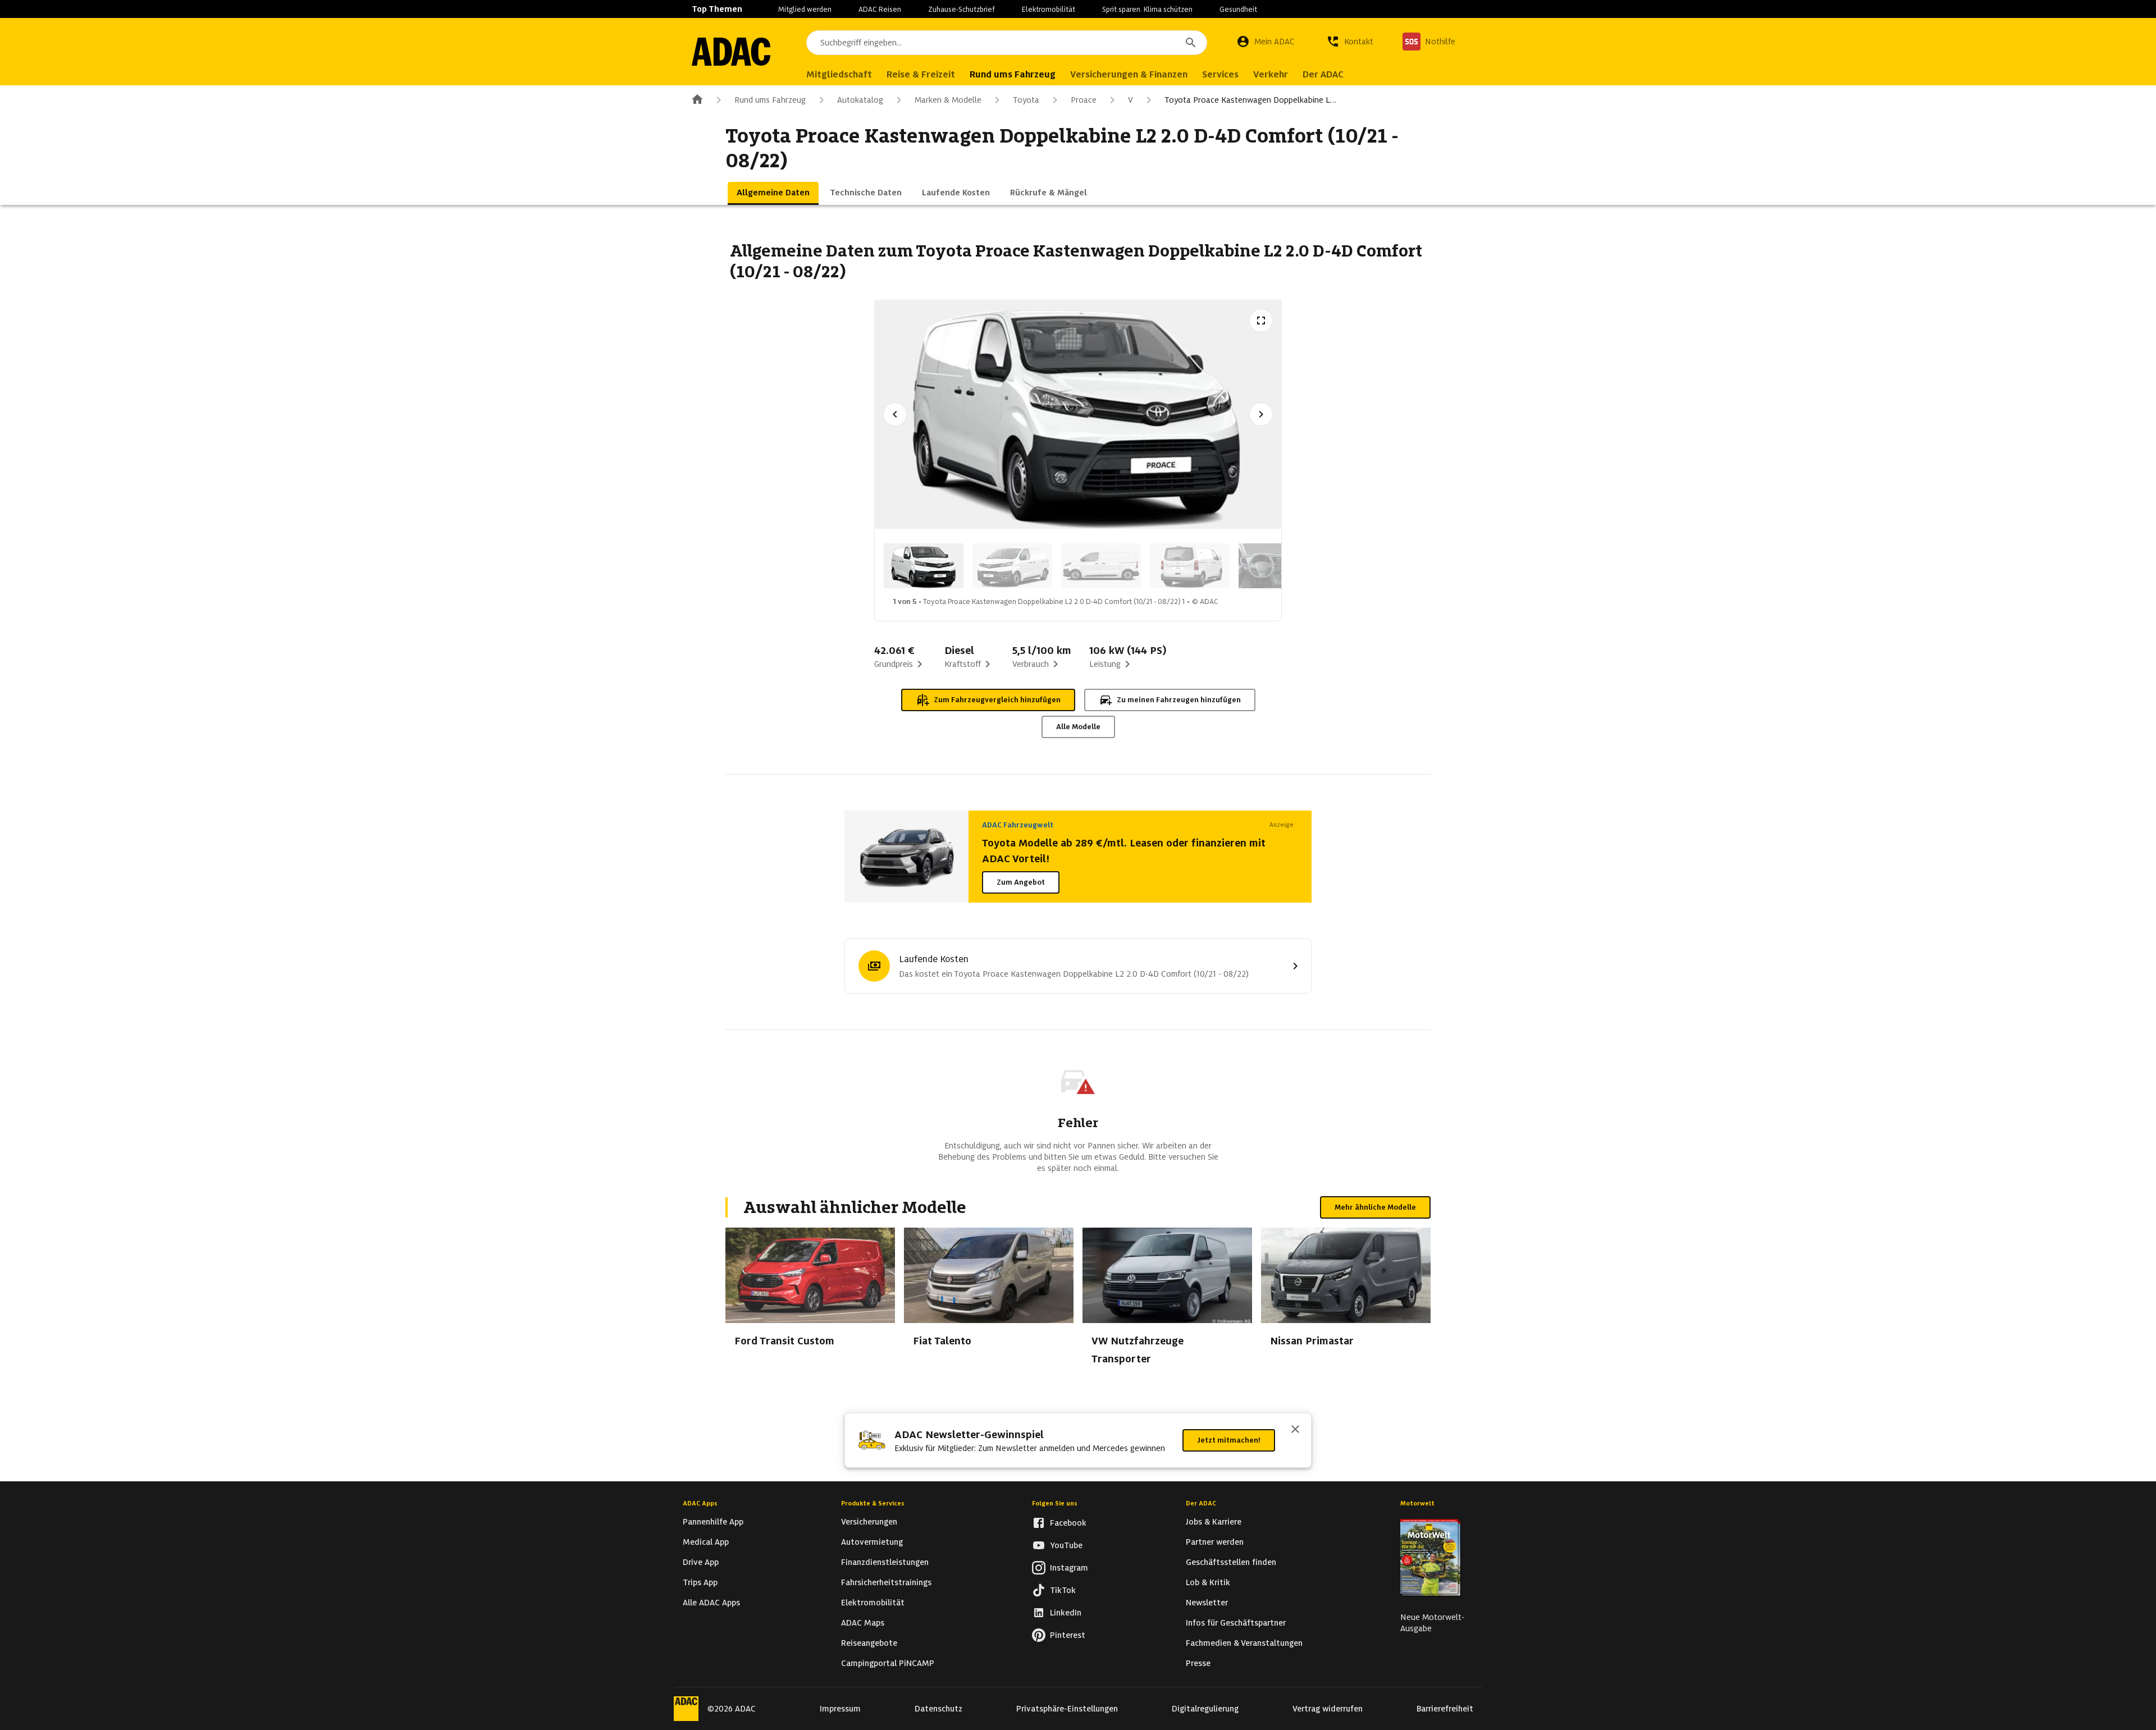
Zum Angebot (1021, 882)
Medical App (706, 1542)
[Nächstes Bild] (1261, 414)
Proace (1084, 100)
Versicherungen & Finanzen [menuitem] (1129, 74)
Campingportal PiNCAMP (888, 1663)
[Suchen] (1191, 43)
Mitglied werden (805, 9)
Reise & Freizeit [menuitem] (921, 74)
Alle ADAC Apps (711, 1603)
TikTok (1063, 1590)
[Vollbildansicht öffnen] (1261, 321)
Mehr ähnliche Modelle (1375, 1207)
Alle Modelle (1078, 727)
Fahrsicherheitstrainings (886, 1582)
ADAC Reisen (880, 9)
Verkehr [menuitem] (1271, 74)
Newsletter (1207, 1603)
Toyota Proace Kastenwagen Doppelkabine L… (1250, 100)
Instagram (1069, 1568)
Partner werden (1215, 1542)
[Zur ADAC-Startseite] (731, 52)
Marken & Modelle (948, 100)
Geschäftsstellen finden (1231, 1562)
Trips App (700, 1582)
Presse (1198, 1663)
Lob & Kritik (1208, 1582)
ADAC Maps (863, 1623)
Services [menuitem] (1220, 74)
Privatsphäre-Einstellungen (1067, 1709)
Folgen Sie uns (1055, 1503)
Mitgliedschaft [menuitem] (839, 74)
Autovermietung (872, 1542)
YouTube (1066, 1545)
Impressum (840, 1709)
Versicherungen (869, 1522)
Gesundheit (1238, 9)
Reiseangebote (869, 1643)
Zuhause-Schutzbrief (961, 9)
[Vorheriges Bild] (895, 414)
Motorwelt (1417, 1503)
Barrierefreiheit (1445, 1709)
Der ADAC (1201, 1503)
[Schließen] (1295, 1430)
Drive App (701, 1562)
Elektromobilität (1049, 9)
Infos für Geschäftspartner (1236, 1623)
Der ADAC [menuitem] (1323, 74)
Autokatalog (860, 100)
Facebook (1068, 1523)
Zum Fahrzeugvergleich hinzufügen (997, 700)
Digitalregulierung (1205, 1709)
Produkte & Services (873, 1503)
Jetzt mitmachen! (1229, 1440)
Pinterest (1068, 1635)
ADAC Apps (700, 1503)
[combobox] (1007, 43)
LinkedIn (1066, 1613)
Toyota (1026, 100)
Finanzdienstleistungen (885, 1562)
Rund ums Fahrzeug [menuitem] (1013, 74)
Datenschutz (938, 1709)
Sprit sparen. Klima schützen (1147, 9)
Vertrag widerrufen (1328, 1709)
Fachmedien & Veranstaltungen (1244, 1643)
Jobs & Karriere (1214, 1522)
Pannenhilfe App (713, 1522)
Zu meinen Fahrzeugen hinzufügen (1179, 700)
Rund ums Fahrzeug (770, 100)
